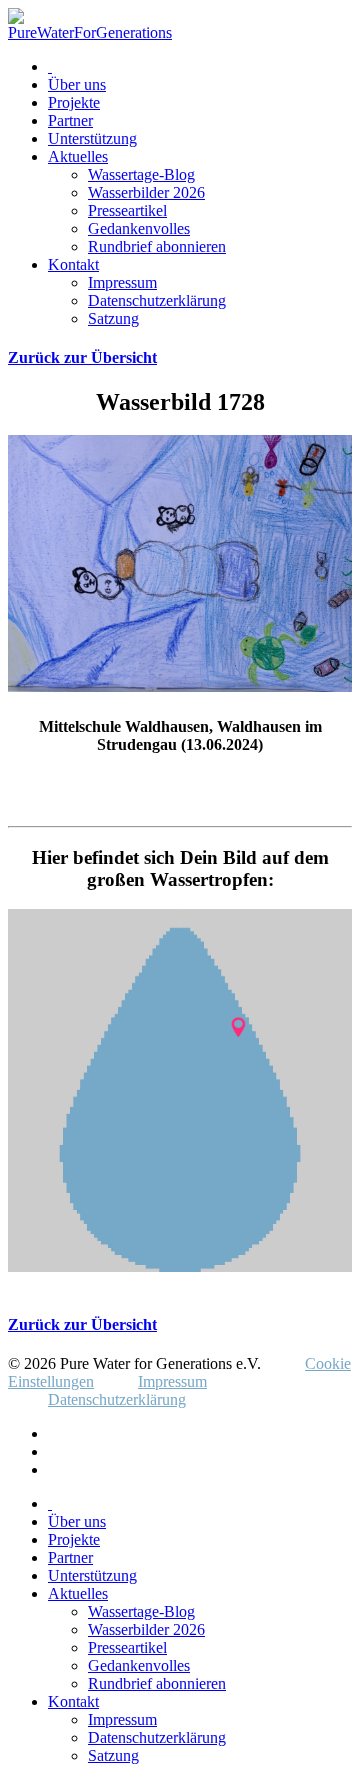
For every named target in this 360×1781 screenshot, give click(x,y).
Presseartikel (127, 210)
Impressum (122, 282)
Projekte (74, 102)
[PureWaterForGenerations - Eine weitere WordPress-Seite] (90, 32)
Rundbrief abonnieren (157, 246)
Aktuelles (78, 156)
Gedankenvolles (139, 228)
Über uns (77, 84)
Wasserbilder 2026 (146, 192)
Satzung (113, 318)
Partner (70, 120)
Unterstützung (92, 138)
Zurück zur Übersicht (82, 357)
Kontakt (73, 264)
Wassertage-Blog (141, 174)
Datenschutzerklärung (157, 300)
